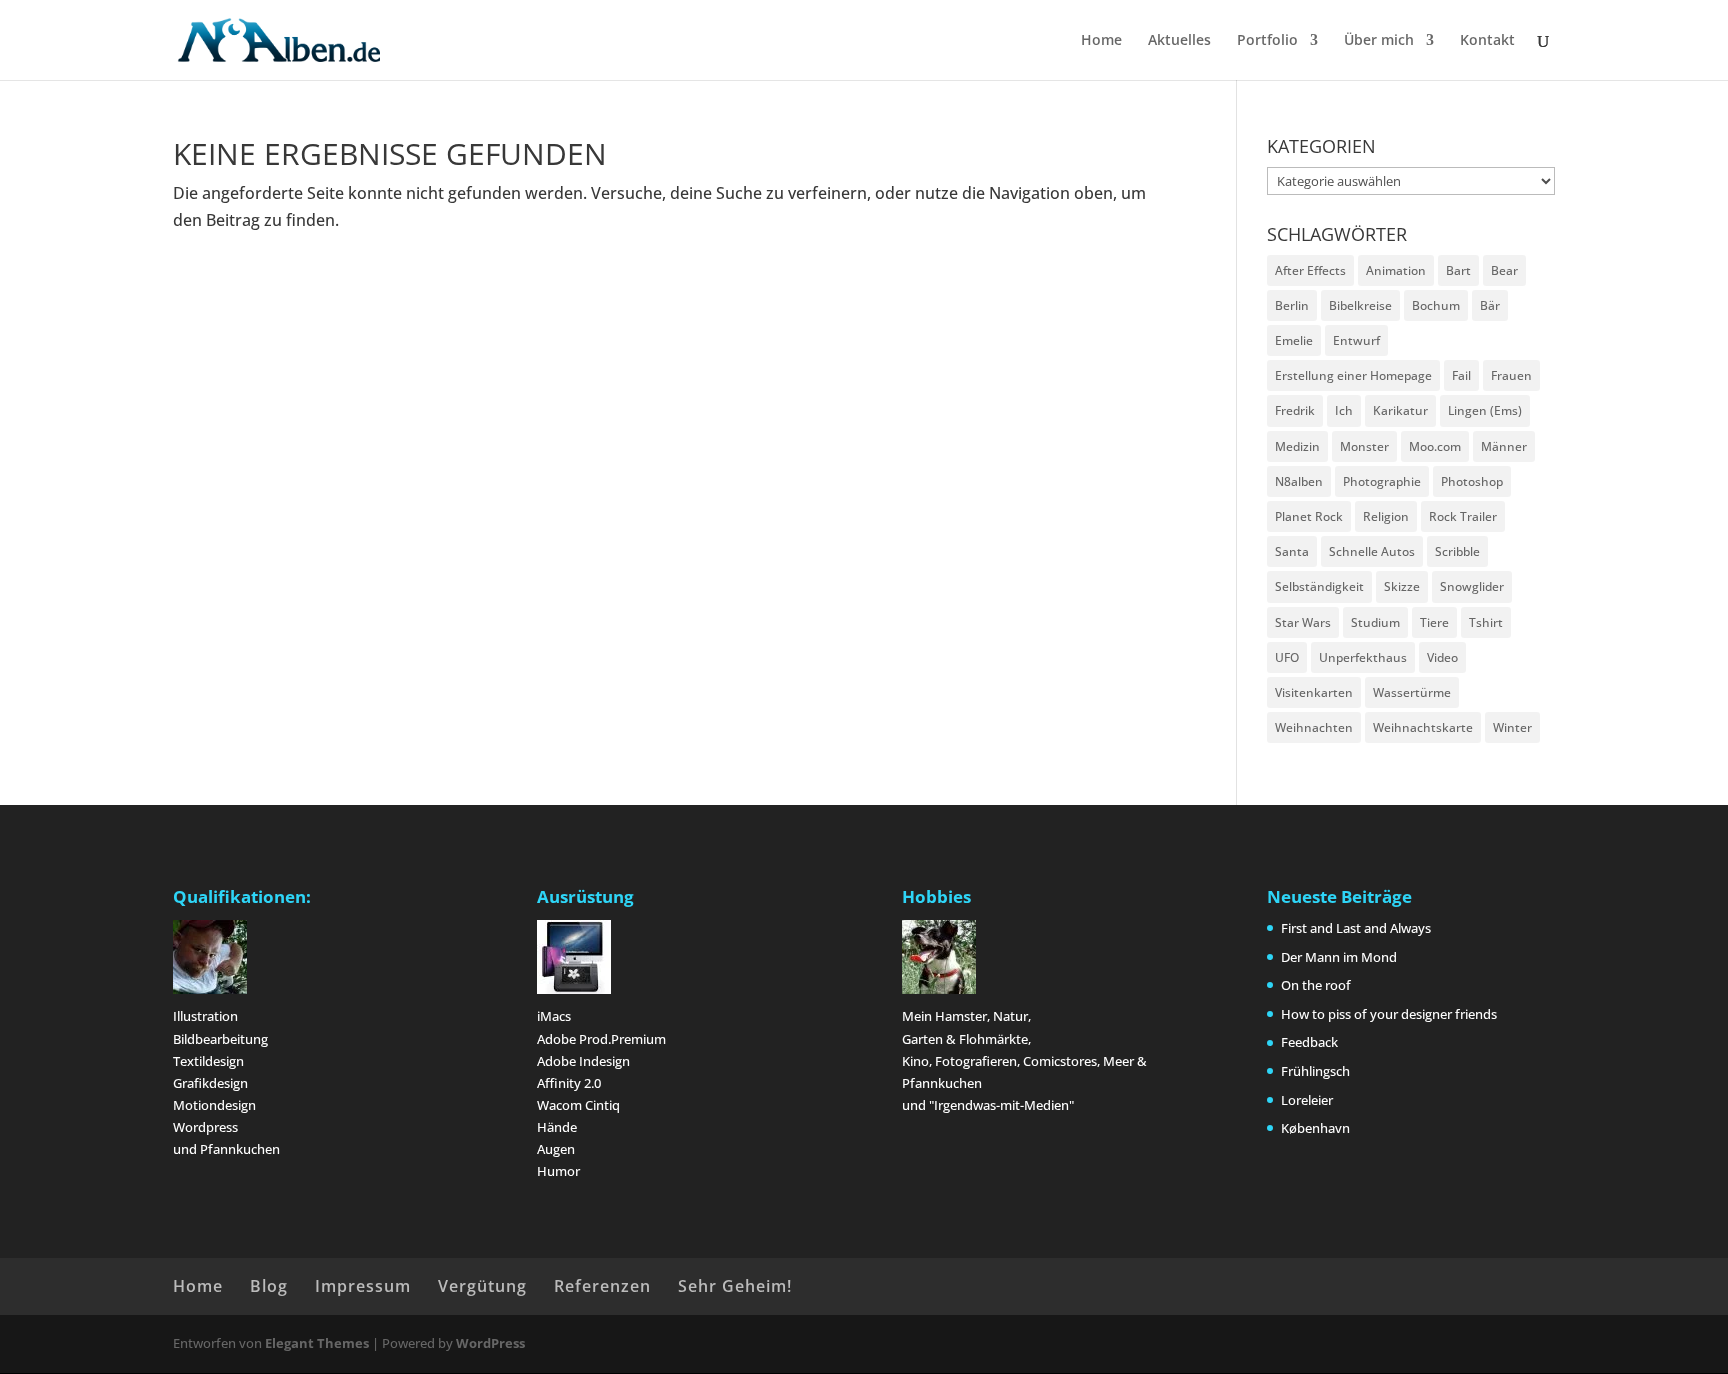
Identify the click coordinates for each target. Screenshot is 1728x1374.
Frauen (1511, 375)
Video (1442, 657)
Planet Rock (1309, 516)
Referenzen (602, 1286)
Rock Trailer (1463, 516)
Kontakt (1487, 41)
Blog (269, 1286)
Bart (1458, 270)
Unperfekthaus (1363, 657)
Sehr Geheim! (735, 1286)
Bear (1504, 270)
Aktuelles (1179, 41)
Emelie (1294, 340)
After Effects (1310, 270)
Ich (1344, 410)
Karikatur (1400, 410)
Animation (1396, 270)
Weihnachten (1314, 727)
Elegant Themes (317, 1343)
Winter (1512, 727)
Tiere (1434, 622)
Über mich (1379, 41)
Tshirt (1486, 622)
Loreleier (1307, 1100)
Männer (1504, 446)
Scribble (1457, 551)
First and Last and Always (1356, 928)
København (1315, 1128)
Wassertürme (1412, 692)
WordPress (490, 1343)
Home (1101, 41)
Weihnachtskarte (1423, 727)
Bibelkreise (1360, 305)
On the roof (1316, 985)
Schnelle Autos (1372, 551)
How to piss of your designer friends (1389, 1014)
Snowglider (1472, 586)
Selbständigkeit (1319, 586)
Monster (1364, 446)
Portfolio (1267, 41)
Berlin (1292, 305)
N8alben (1299, 481)
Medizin (1297, 446)
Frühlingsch (1315, 1071)
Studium (1375, 622)
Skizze (1402, 586)
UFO (1287, 657)
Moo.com (1435, 446)
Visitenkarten (1314, 692)
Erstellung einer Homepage (1353, 375)
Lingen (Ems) (1485, 410)
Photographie (1382, 481)
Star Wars (1303, 622)
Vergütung (482, 1286)
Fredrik (1295, 410)
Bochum (1436, 305)
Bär (1490, 305)
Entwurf (1356, 340)
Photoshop (1472, 481)
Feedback (1309, 1042)
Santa (1292, 551)
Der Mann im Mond (1339, 957)
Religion (1386, 516)
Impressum (363, 1286)
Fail (1461, 375)
